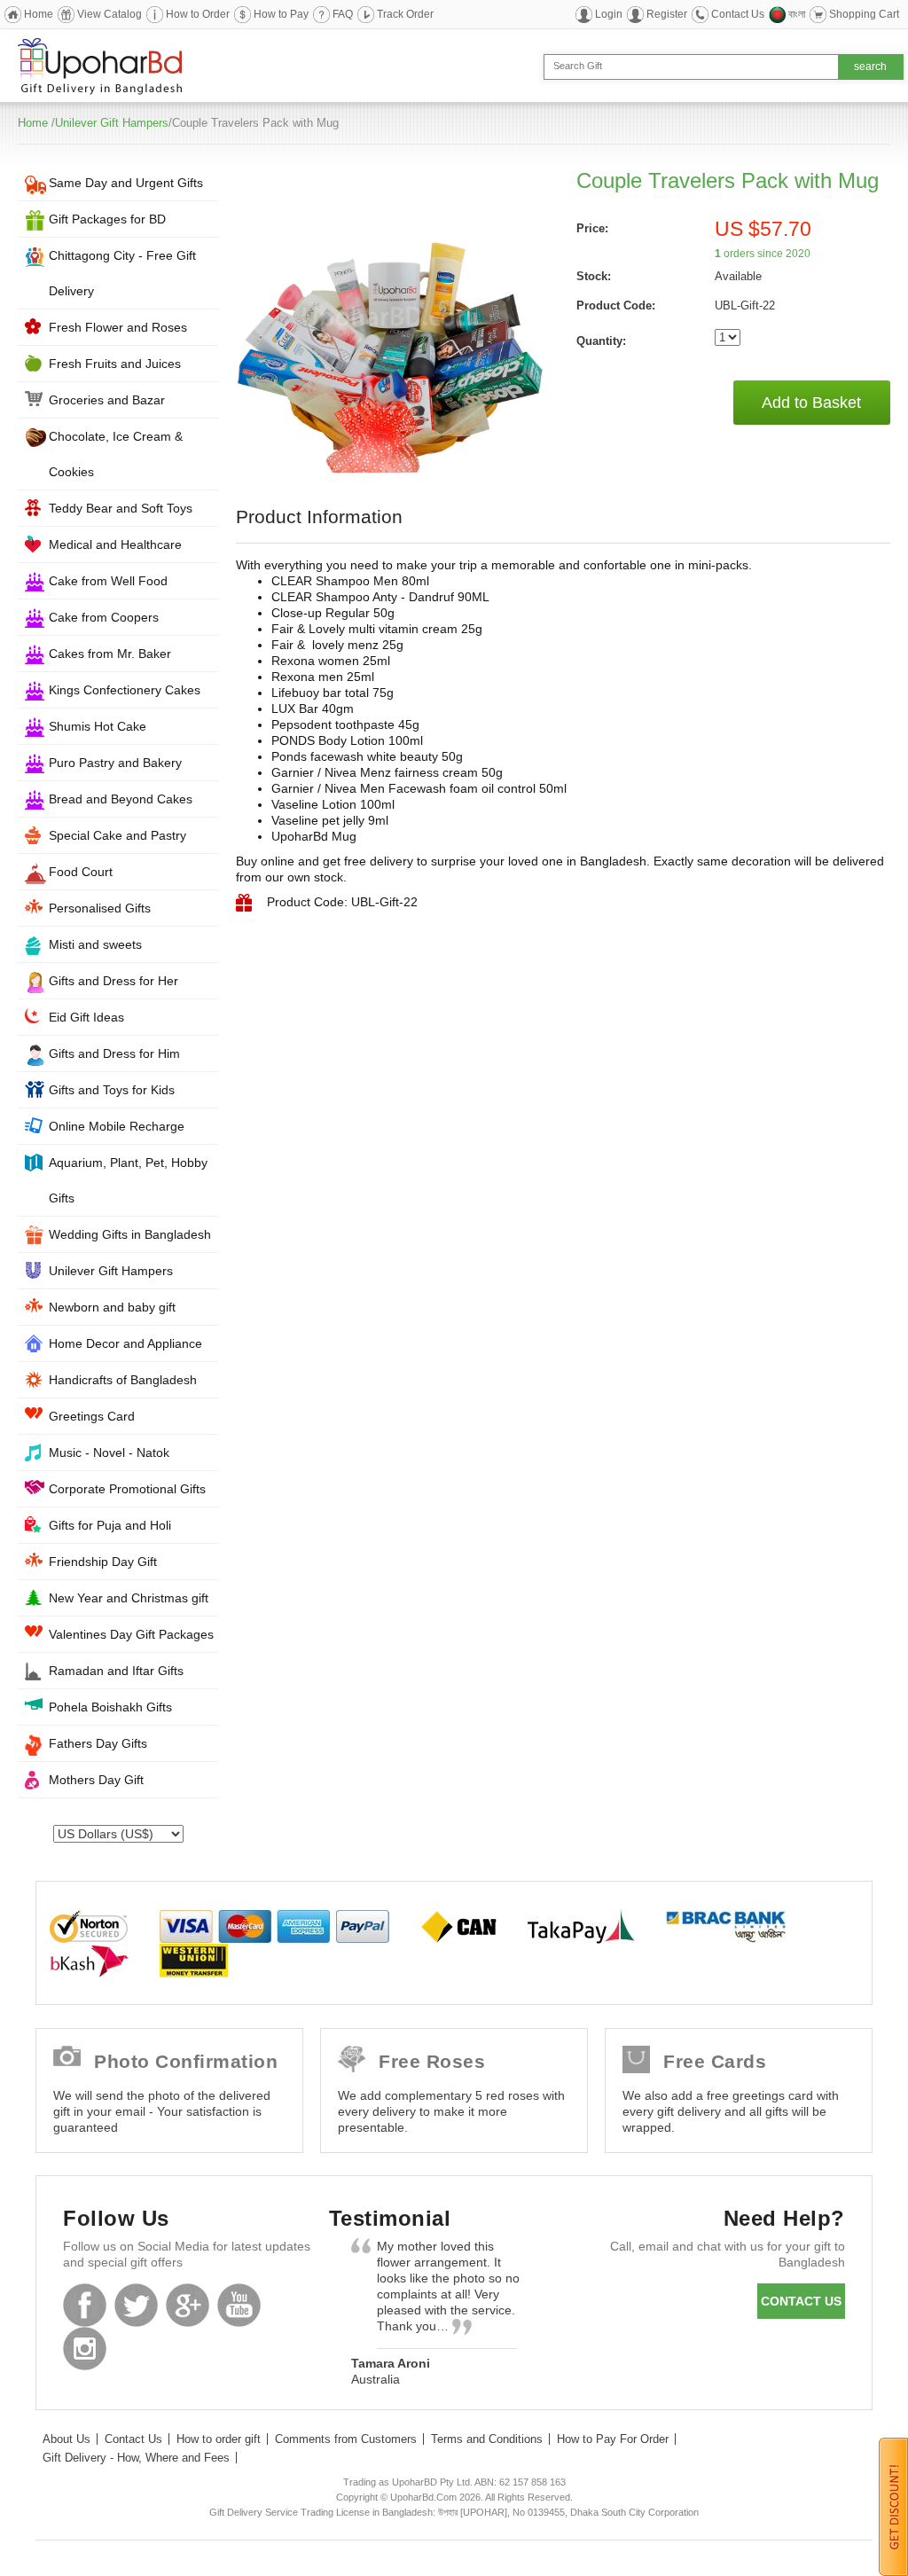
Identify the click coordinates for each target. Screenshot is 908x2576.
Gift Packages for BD (107, 219)
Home (39, 14)
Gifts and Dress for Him (114, 1053)
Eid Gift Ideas (86, 1017)
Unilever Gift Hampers (112, 123)
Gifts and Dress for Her (113, 981)
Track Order (405, 14)
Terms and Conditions (487, 2439)
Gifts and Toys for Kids (112, 1090)
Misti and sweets (95, 944)
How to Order (198, 14)
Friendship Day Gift (103, 1562)
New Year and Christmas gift (129, 1598)
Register (667, 14)
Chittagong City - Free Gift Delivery (122, 273)
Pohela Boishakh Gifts (110, 1707)
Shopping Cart (864, 14)
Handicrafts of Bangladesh (123, 1380)
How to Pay (281, 14)
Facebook (85, 2305)
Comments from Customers (346, 2439)
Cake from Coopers (104, 617)
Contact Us (738, 14)
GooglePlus (188, 2305)
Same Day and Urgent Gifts (126, 183)
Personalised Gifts (100, 908)
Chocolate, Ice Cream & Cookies (116, 454)
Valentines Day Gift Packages (131, 1634)
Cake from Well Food (108, 581)
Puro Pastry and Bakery (115, 763)
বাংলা (797, 14)
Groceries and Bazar (107, 400)
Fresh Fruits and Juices (115, 364)
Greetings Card (92, 1416)
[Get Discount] (893, 2506)
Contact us (801, 2301)
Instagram (85, 2349)
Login (609, 14)
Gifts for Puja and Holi (110, 1525)
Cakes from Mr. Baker (110, 654)
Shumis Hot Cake (98, 726)
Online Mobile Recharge (117, 1126)
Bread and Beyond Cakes (121, 799)
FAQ (343, 14)
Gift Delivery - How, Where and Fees (136, 2458)
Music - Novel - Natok (109, 1452)
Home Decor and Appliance (125, 1343)
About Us (67, 2439)
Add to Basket (811, 403)
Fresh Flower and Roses (118, 327)
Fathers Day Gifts (98, 1743)
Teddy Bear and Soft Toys (121, 508)
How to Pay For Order (613, 2439)
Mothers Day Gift (96, 1780)
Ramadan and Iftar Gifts (116, 1671)
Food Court (81, 872)
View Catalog (110, 14)
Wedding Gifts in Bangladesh (130, 1234)
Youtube (239, 2305)
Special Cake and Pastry (117, 835)
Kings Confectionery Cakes (125, 690)
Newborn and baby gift (112, 1307)
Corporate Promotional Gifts (127, 1489)
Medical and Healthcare (115, 544)
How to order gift (219, 2439)
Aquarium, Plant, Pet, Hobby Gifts (128, 1180)
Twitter (136, 2305)
